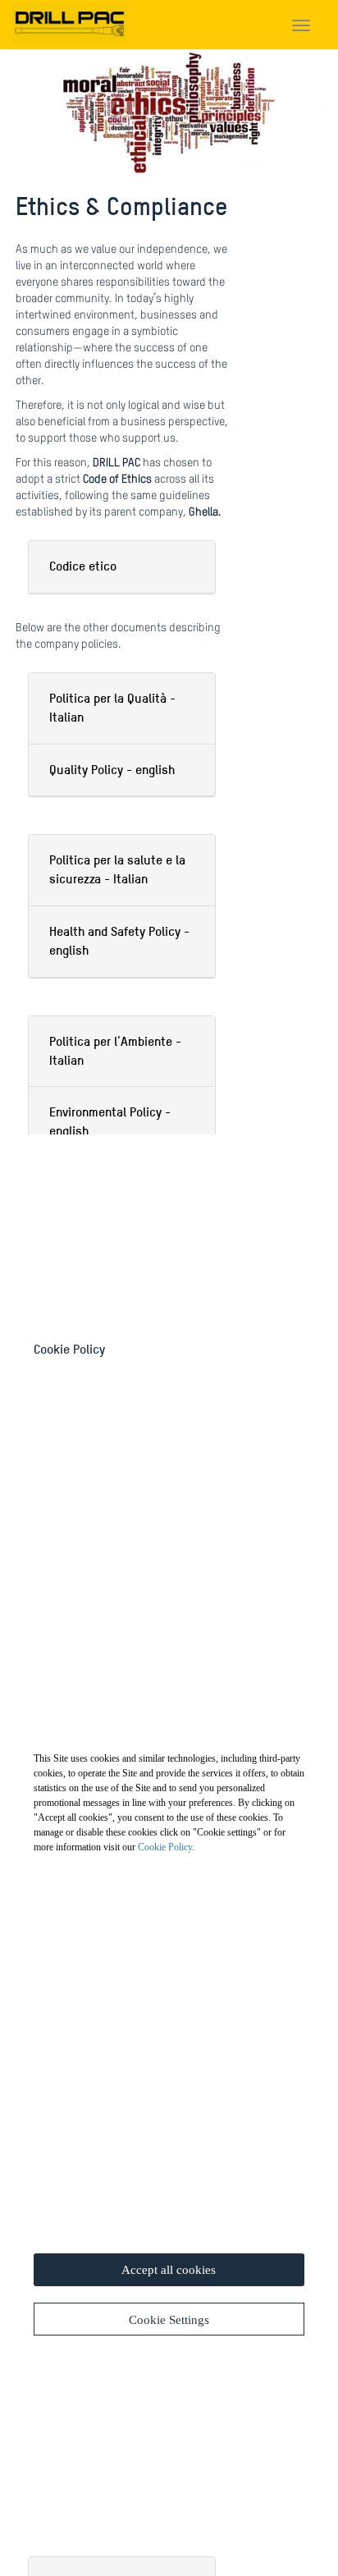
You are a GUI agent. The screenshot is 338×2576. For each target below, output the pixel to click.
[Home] (70, 21)
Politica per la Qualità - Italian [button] (112, 708)
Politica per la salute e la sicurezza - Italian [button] (117, 869)
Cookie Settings (169, 2320)
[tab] (122, 567)
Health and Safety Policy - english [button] (119, 941)
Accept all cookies (169, 2270)
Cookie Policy (165, 1847)
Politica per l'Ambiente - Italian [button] (115, 1051)
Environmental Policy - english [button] (110, 1121)
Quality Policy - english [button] (112, 770)
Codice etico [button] (83, 566)
